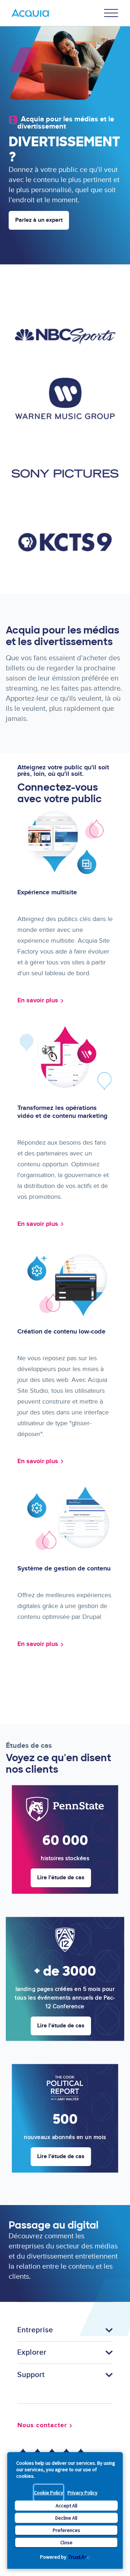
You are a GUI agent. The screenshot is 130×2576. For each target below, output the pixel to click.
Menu (111, 13)
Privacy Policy (83, 2493)
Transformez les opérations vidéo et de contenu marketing (62, 1112)
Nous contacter (42, 2425)
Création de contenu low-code (61, 1332)
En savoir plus (38, 1000)
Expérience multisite (47, 892)
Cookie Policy (49, 2493)
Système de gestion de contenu (64, 1569)
